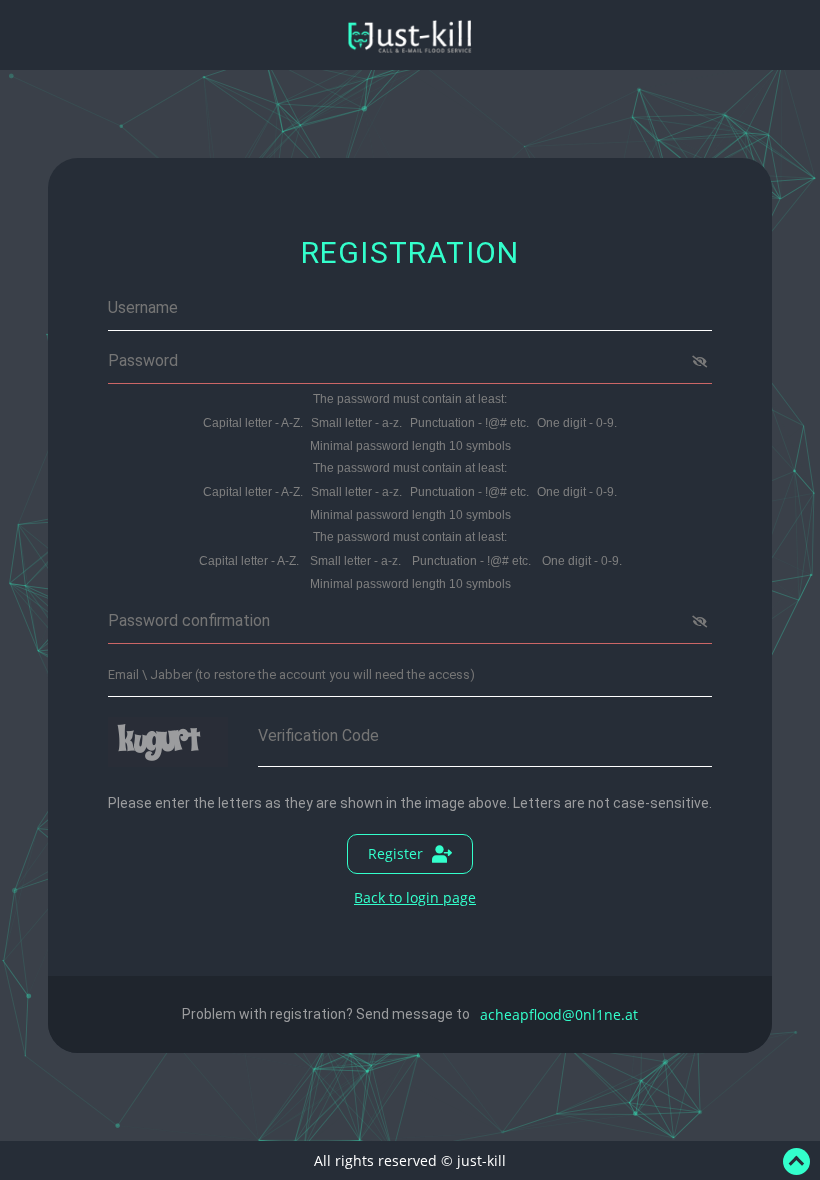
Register (395, 853)
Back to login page (415, 898)
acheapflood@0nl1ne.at (559, 1015)
